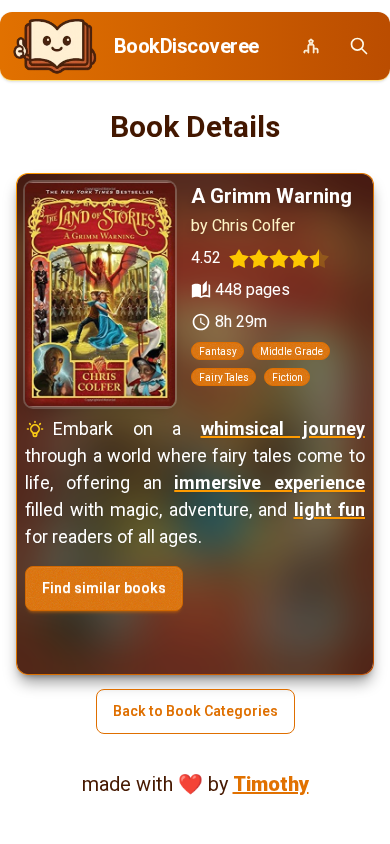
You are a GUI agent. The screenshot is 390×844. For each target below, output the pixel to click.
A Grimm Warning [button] (271, 196)
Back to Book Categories (195, 711)
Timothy (271, 784)
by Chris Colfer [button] (243, 225)
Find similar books (104, 588)
